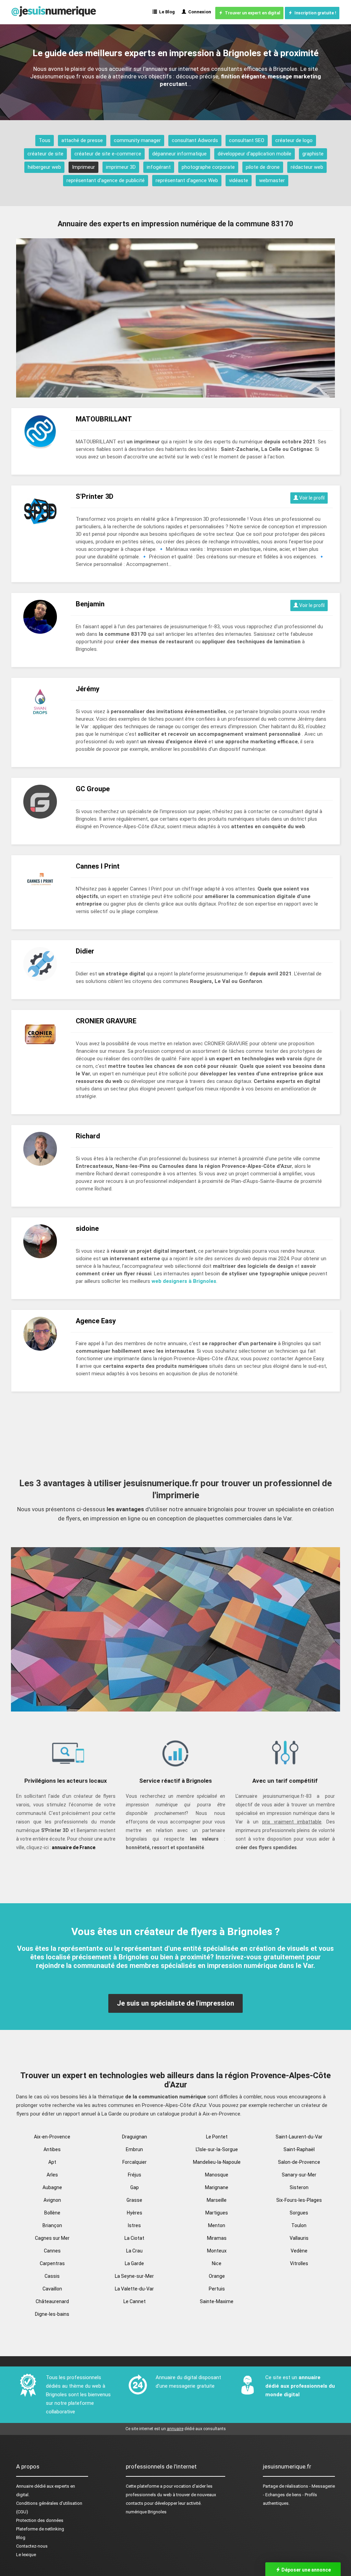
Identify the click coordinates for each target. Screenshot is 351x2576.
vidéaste (239, 180)
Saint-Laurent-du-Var (299, 2137)
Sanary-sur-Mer (299, 2175)
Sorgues (299, 2213)
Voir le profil (311, 498)
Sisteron (299, 2187)
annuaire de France (74, 1847)
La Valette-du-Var (134, 2289)
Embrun (134, 2149)
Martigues (217, 2213)
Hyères (135, 2213)
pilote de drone (263, 167)
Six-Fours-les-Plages (299, 2200)
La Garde (134, 2263)
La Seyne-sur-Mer (134, 2276)
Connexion (199, 12)
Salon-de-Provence (299, 2162)
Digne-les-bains (52, 2314)
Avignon (52, 2200)
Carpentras (52, 2263)
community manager (137, 140)
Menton (217, 2225)
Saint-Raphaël (299, 2149)
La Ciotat (134, 2238)
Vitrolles (299, 2263)
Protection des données (40, 2520)
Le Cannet (135, 2301)
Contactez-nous (32, 2546)
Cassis (52, 2276)
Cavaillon (52, 2289)
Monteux (217, 2251)
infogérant (159, 167)
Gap (135, 2187)
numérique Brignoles (146, 2512)
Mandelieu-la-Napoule (217, 2162)
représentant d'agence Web (187, 180)
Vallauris (299, 2238)
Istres (134, 2225)
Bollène (52, 2213)
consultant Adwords (195, 140)
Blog (21, 2537)
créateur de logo (294, 140)
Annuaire (25, 2486)
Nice (217, 2263)
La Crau (134, 2251)
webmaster (272, 180)
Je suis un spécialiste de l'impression (175, 2003)
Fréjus (135, 2175)
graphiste (313, 154)
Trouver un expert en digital (251, 13)
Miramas (217, 2238)
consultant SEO (247, 140)
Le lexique (26, 2555)
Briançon (52, 2225)
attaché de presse (82, 140)
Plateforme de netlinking (40, 2529)
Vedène (299, 2251)
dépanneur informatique (179, 154)
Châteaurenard (52, 2301)
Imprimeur (83, 167)
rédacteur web (307, 167)
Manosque (217, 2175)
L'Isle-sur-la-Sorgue (217, 2149)
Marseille (217, 2200)
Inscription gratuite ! (314, 13)
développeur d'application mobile (255, 154)
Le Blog (166, 12)
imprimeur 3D (121, 167)
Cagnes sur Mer (52, 2238)
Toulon (299, 2225)
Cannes (52, 2251)
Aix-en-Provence (52, 2137)
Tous (45, 140)
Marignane (217, 2187)
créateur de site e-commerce (108, 154)
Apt (52, 2162)
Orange (217, 2276)
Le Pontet (217, 2137)
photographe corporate (208, 167)
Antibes (52, 2149)
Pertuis (217, 2289)
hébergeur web (44, 167)
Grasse (134, 2200)
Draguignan (135, 2137)
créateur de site (45, 154)
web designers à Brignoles (184, 1281)
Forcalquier (135, 2162)
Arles (52, 2175)
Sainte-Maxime (217, 2301)
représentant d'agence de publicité (106, 180)
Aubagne (52, 2187)
